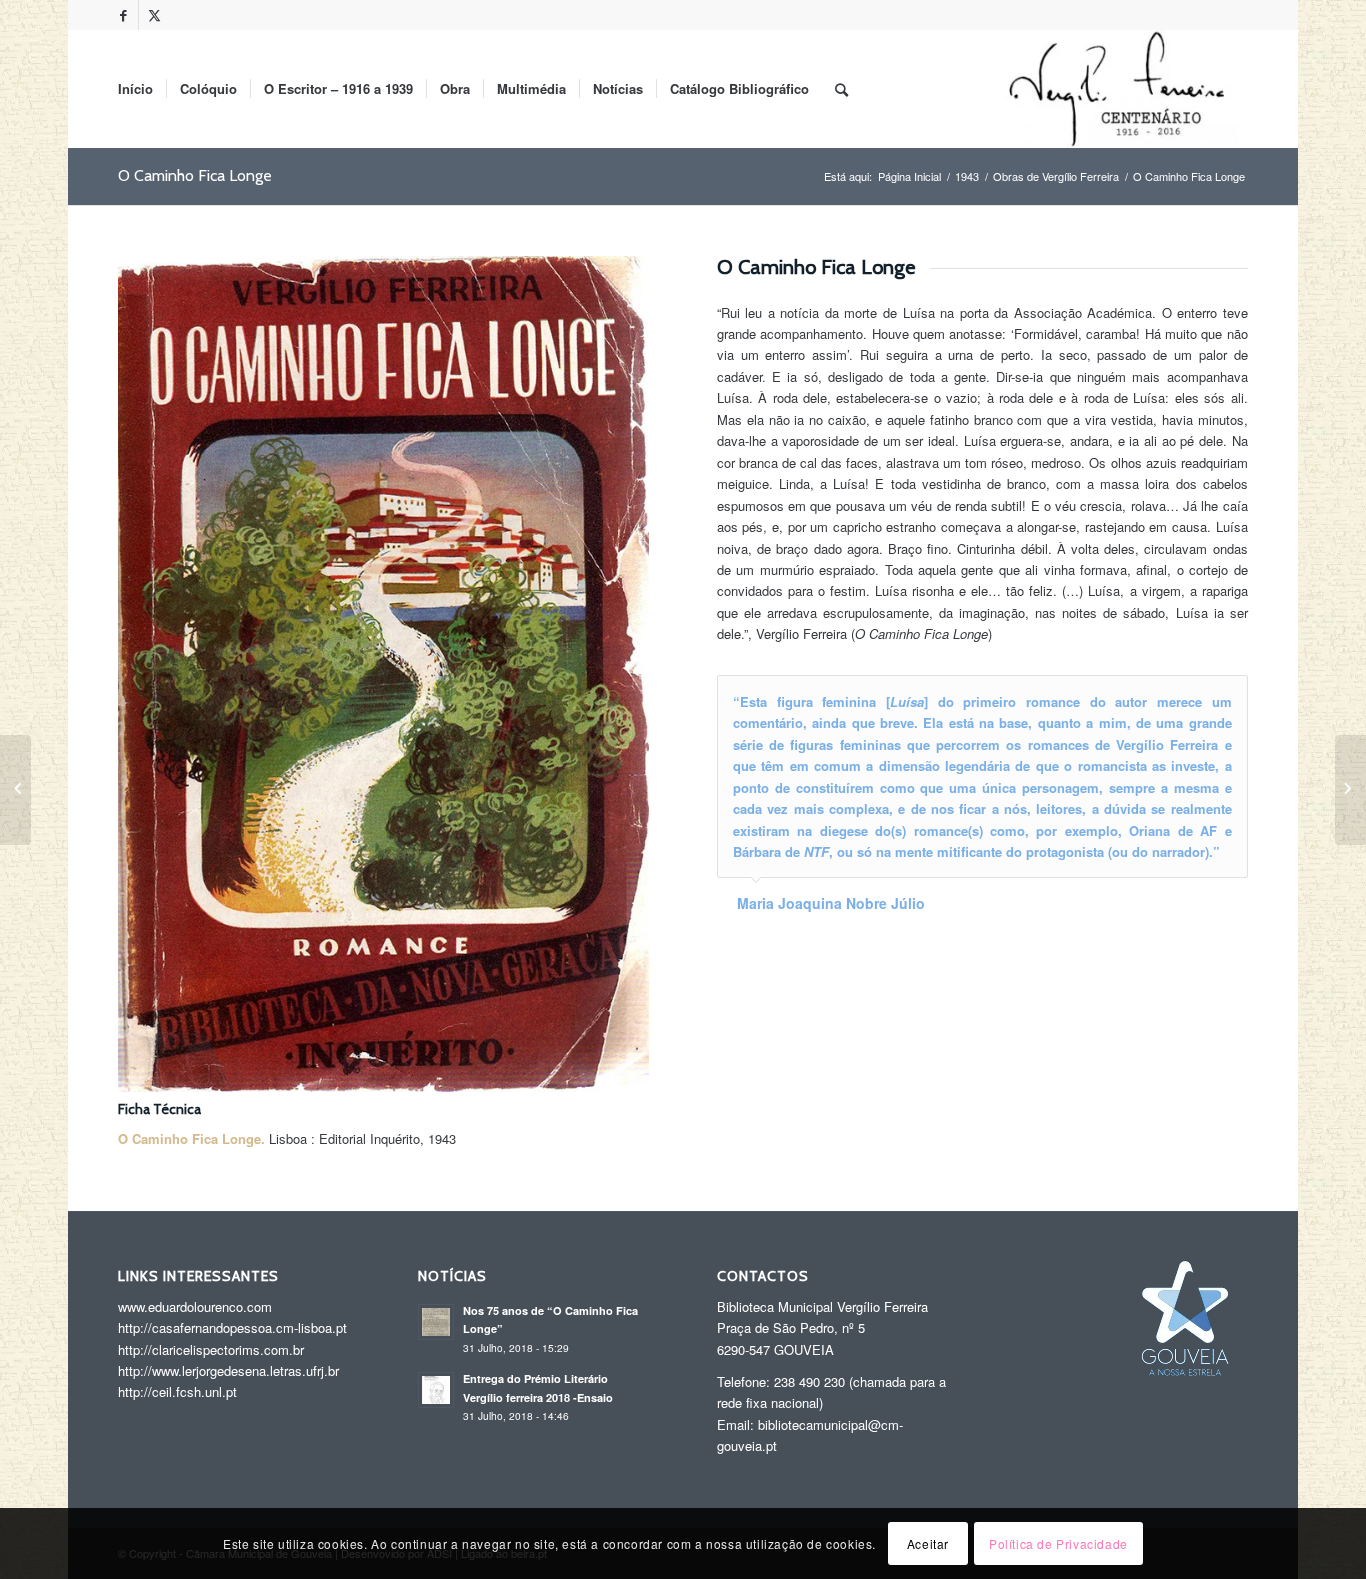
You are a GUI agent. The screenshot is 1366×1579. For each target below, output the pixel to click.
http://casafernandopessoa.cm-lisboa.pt (232, 1327)
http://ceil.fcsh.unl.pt (177, 1391)
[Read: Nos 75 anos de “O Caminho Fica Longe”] (436, 1322)
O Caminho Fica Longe (195, 175)
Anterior (1183, 696)
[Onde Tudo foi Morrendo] (15, 790)
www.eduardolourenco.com (195, 1306)
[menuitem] (135, 89)
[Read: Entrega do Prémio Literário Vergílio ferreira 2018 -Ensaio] (436, 1390)
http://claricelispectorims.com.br (211, 1349)
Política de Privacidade (1058, 1543)
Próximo (1228, 696)
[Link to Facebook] (123, 15)
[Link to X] (154, 15)
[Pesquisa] (841, 89)
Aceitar (928, 1543)
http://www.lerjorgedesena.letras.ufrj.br (228, 1370)
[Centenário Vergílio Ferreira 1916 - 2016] (1119, 89)
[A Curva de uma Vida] (1350, 790)
